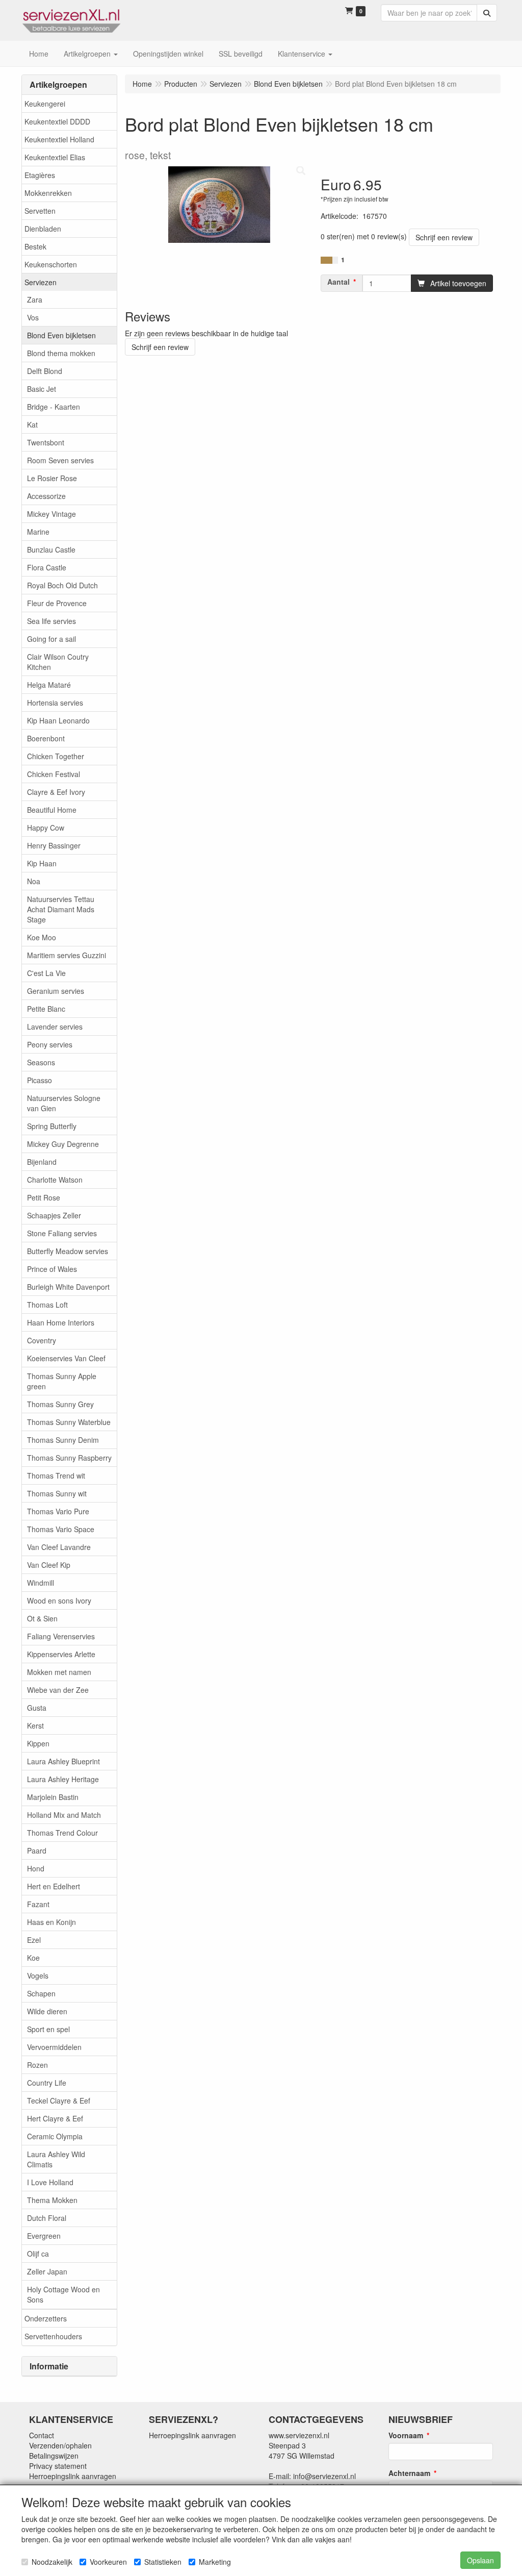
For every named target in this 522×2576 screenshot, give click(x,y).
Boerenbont (46, 738)
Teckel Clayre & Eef (59, 2100)
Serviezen (41, 282)
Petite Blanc (46, 1009)
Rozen (37, 2065)
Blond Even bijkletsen (61, 335)
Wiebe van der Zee (58, 1690)
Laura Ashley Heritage (63, 1779)
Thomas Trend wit (56, 1475)
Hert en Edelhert (54, 1886)
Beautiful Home (52, 810)
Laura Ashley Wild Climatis (56, 2159)
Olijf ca (38, 2254)
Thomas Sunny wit (57, 1493)
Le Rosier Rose (52, 478)
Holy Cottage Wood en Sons (63, 2294)
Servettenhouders (53, 2336)
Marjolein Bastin (53, 1797)
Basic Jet (42, 389)
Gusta (37, 1708)
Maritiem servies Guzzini (67, 955)
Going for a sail (51, 639)
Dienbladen (43, 229)
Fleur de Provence (57, 603)
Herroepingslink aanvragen (73, 2476)
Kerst (35, 1725)
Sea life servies (51, 621)
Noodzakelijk (52, 2562)
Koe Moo (42, 937)
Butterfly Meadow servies (68, 1251)
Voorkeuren (108, 2562)
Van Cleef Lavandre (59, 1547)
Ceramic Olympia (55, 2136)
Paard (37, 1850)
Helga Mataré (49, 685)
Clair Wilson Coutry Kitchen (58, 662)
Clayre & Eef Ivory (56, 792)
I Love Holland (50, 2182)
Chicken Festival (54, 774)
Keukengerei (45, 104)
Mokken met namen (59, 1672)
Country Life (47, 2083)
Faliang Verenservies (61, 1636)
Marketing (215, 2562)
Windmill (41, 1583)
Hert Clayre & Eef (55, 2118)
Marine (38, 532)
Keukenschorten (51, 264)
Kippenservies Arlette (61, 1654)
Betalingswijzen (54, 2456)
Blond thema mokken (61, 353)
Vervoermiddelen (54, 2047)
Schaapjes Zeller (54, 1215)
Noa (34, 881)
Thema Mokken (52, 2200)
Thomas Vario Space (61, 1529)
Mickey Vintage (51, 514)
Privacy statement (58, 2466)
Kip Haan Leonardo (58, 720)
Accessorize (46, 496)
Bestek (35, 246)
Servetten (40, 211)
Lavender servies (55, 1027)
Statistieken (163, 2562)
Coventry (42, 1340)
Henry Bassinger (54, 845)
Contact (42, 2435)
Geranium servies (56, 991)
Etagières (40, 175)
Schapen (41, 1993)
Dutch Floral (47, 2218)
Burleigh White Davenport (68, 1287)
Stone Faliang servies (62, 1233)
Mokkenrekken (48, 193)
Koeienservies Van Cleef (66, 1358)
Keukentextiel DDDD (57, 121)
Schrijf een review (444, 237)
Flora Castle (47, 567)
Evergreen (44, 2236)
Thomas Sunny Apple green (62, 1381)
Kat (32, 424)
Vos (33, 317)
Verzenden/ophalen (60, 2445)
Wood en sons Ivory (59, 1600)
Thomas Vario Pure (58, 1511)
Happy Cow (46, 828)
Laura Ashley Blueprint (63, 1761)
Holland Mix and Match (64, 1815)
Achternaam (409, 2473)
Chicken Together (56, 756)
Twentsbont (46, 442)
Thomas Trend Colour (62, 1833)
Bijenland (42, 1162)
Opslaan (480, 2560)
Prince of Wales (52, 1269)
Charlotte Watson (55, 1180)
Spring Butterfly (52, 1126)
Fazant (38, 1904)
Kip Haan (42, 863)
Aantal (338, 282)
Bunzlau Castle (51, 549)
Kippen (38, 1743)
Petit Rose (44, 1197)
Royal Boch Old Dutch (62, 585)
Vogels (38, 1975)
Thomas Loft (47, 1305)
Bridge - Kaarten (54, 407)
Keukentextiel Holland (59, 139)
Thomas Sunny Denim (63, 1440)
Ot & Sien (42, 1618)
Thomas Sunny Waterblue (69, 1422)
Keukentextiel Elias (55, 157)
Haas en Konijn (51, 1922)
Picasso (40, 1080)
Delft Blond (45, 371)
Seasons (41, 1062)
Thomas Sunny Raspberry (69, 1458)
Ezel (34, 1940)
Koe (33, 1958)
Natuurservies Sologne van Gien (64, 1103)
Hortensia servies (55, 703)
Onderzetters (46, 2318)
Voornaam (406, 2435)
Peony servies (50, 1044)
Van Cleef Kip (49, 1565)
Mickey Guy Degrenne (63, 1144)
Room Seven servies (60, 460)
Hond (36, 1868)
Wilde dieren (47, 2011)
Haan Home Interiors (61, 1322)
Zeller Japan (47, 2271)
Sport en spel (48, 2029)
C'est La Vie (46, 973)
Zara (35, 299)
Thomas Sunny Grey (60, 1404)
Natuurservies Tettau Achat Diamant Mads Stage (61, 909)
